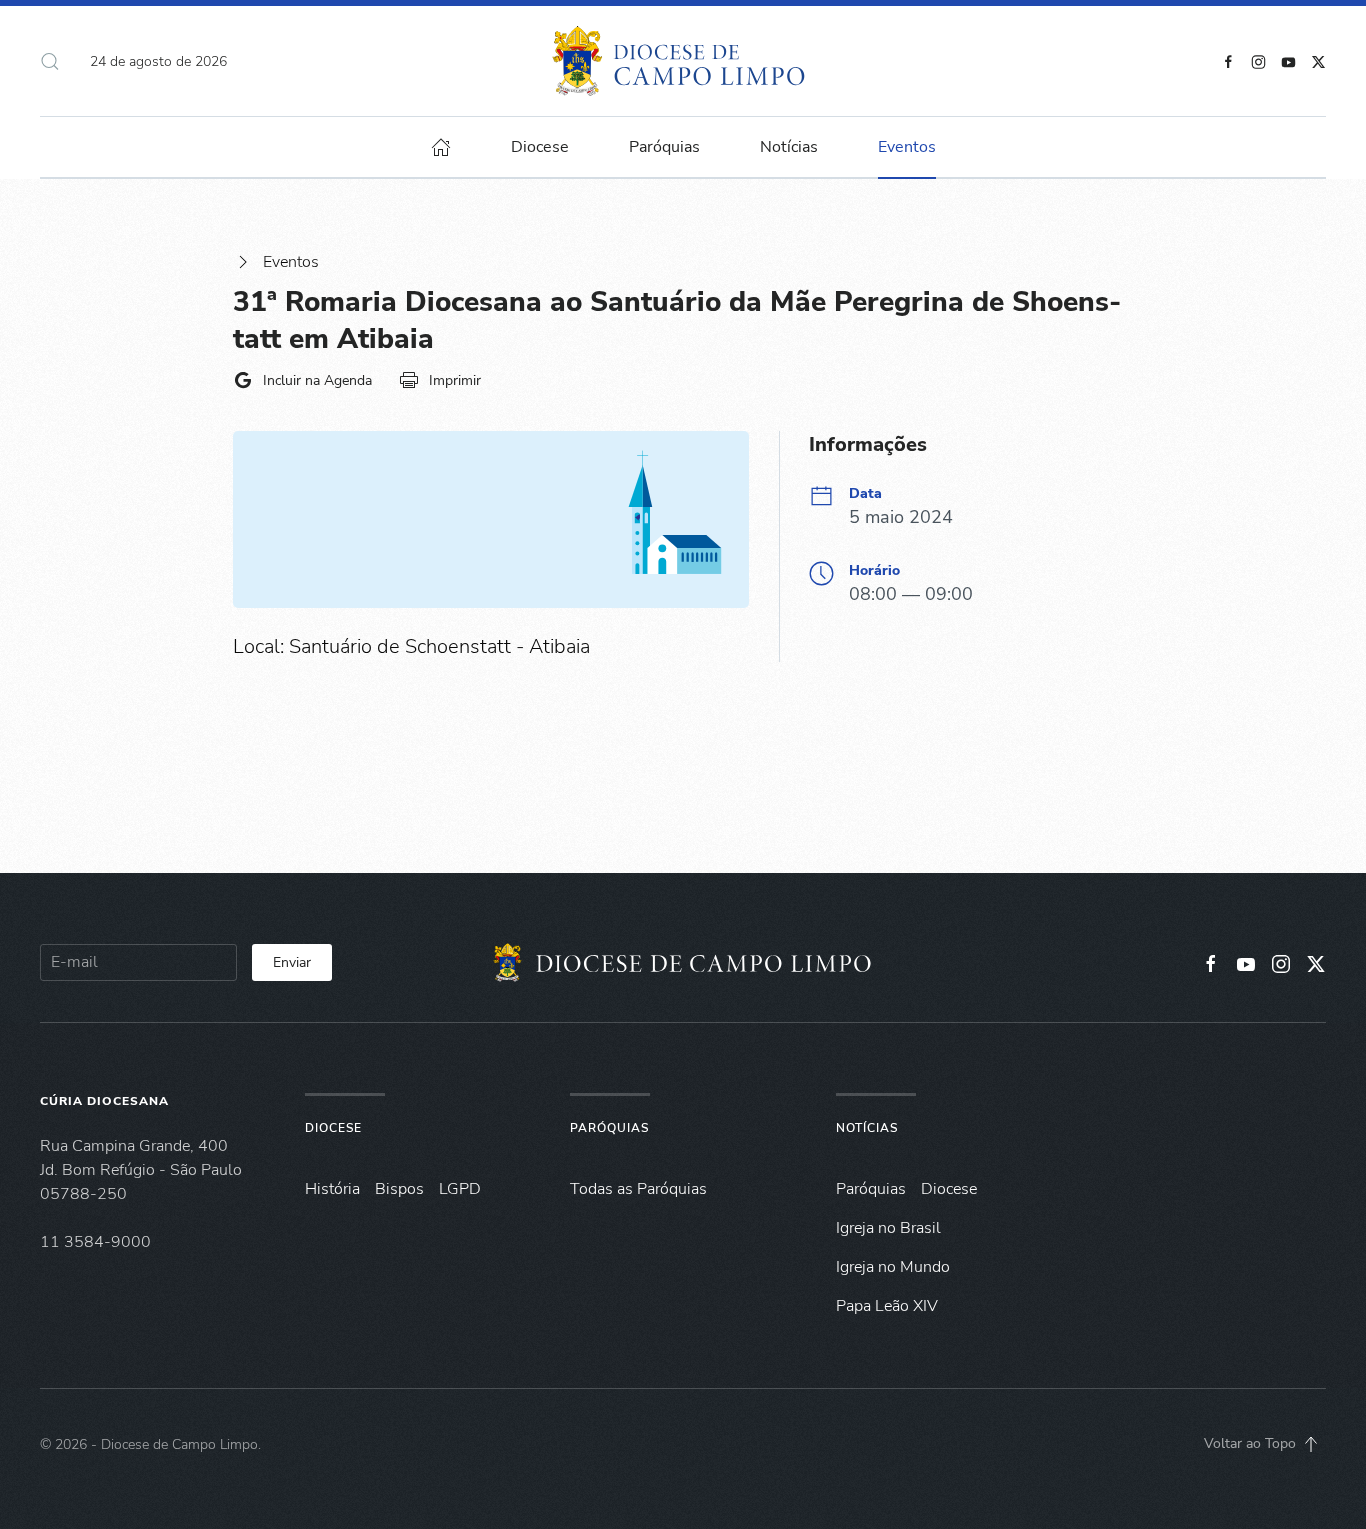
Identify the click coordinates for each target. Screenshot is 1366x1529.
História (332, 1189)
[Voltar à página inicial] (683, 61)
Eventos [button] (907, 147)
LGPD (460, 1189)
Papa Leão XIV (887, 1306)
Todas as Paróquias (638, 1189)
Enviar (292, 962)
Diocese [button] (540, 147)
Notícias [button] (789, 147)
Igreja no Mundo (893, 1267)
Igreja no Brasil (888, 1228)
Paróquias (664, 147)
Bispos (399, 1189)
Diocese (333, 1128)
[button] (50, 61)
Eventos (291, 262)
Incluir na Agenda (317, 380)
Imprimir (455, 380)
